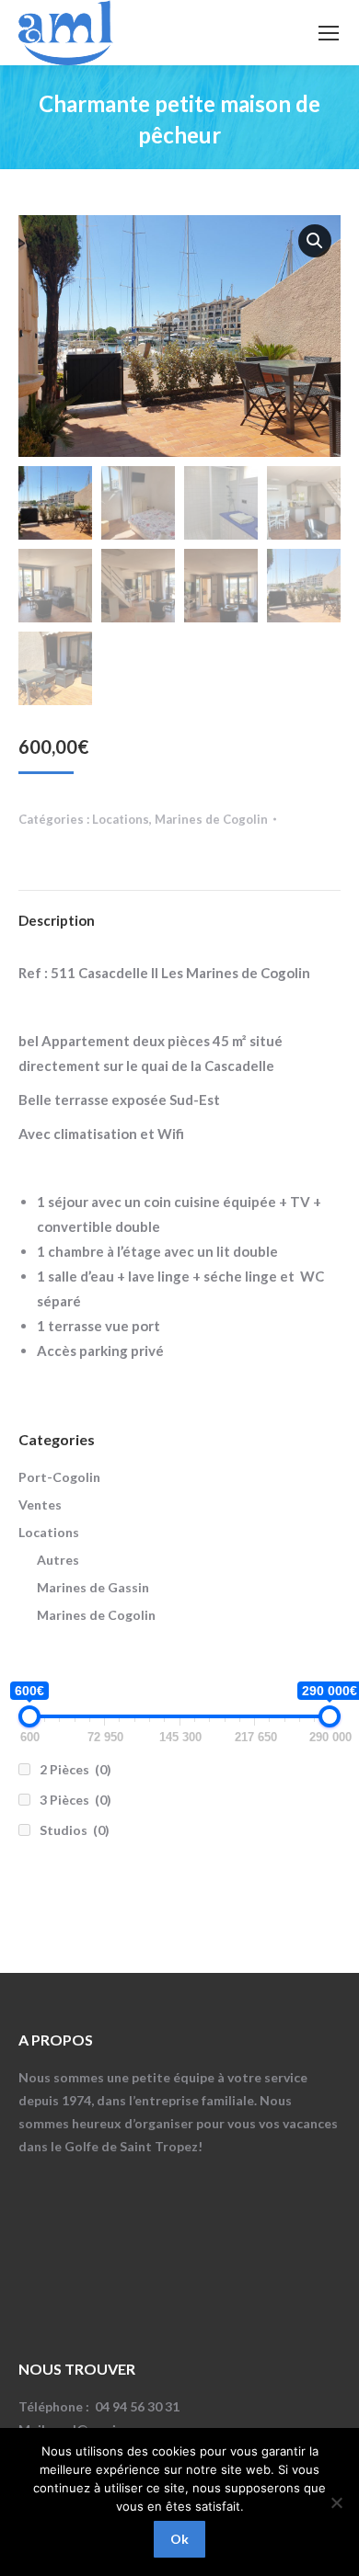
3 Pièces (75, 1800)
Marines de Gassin (93, 1587)
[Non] (336, 2502)
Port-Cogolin (59, 1477)
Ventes (40, 1505)
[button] (315, 241)
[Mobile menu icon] (329, 33)
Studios (75, 1830)
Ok (179, 2539)
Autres (58, 1560)
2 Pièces (75, 1769)
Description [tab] (57, 920)
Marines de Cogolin (211, 819)
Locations (121, 819)
